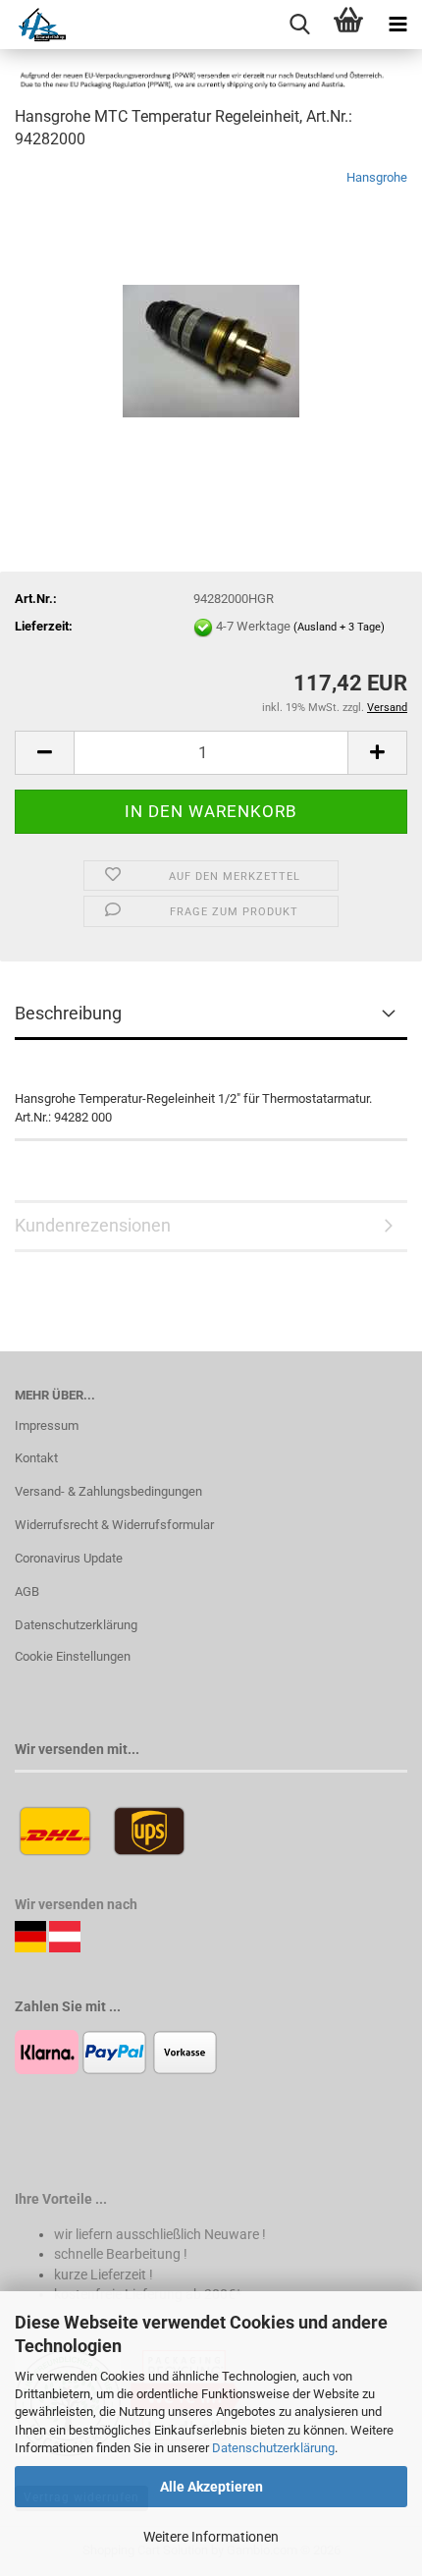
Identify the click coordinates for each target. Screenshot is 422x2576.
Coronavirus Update (69, 1558)
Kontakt (36, 1458)
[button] (44, 753)
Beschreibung (68, 1013)
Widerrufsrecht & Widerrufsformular (114, 1525)
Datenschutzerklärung (273, 2448)
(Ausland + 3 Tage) (339, 627)
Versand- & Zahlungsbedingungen (108, 1491)
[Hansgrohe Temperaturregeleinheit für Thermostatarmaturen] (211, 315)
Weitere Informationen (211, 2537)
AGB (27, 1591)
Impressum (47, 1425)
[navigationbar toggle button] (397, 25)
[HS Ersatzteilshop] (33, 25)
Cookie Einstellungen (73, 1656)
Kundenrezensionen (93, 1225)
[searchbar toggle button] (299, 25)
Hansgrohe (377, 177)
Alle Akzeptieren (211, 2487)
